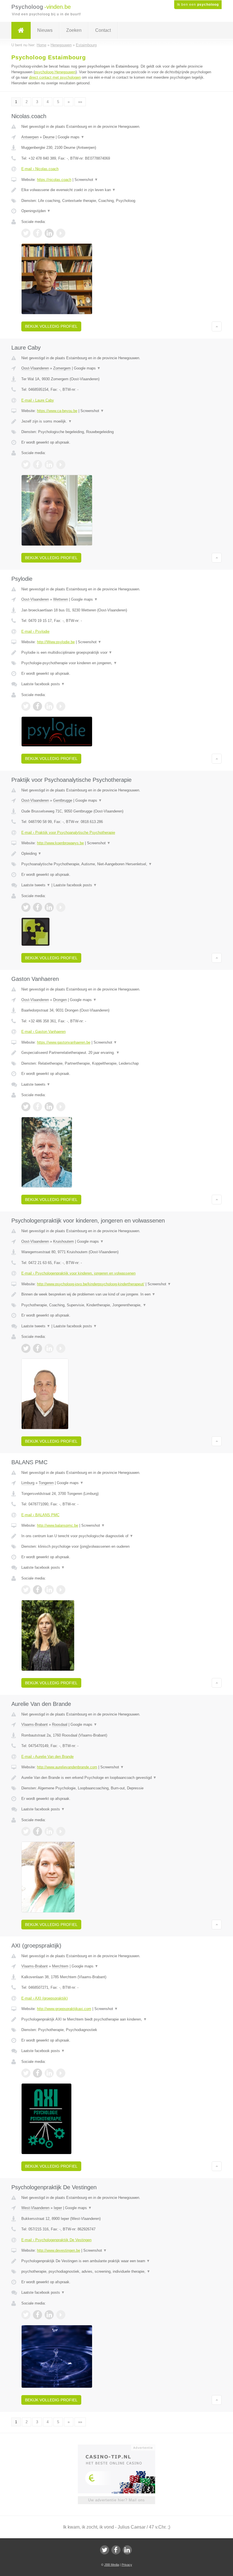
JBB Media (112, 2565)
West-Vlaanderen (35, 2208)
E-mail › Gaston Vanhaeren (43, 1032)
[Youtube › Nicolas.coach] (61, 233)
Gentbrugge (63, 800)
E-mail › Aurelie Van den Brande (47, 1757)
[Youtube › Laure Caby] (61, 465)
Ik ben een (198, 5)
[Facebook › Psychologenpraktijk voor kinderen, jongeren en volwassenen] (38, 1348)
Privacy (127, 2565)
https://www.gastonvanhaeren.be (64, 1042)
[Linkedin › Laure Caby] (49, 465)
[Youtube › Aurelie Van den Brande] (61, 1831)
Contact (103, 30)
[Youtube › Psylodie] (61, 706)
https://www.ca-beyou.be (57, 411)
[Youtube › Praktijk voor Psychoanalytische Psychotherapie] (61, 907)
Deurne (49, 137)
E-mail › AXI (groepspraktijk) (44, 1998)
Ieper (58, 2208)
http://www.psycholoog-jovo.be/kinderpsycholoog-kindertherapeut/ (91, 1284)
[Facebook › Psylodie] (38, 706)
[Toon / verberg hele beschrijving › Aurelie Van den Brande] (116, 1778)
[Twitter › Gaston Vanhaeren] (26, 1107)
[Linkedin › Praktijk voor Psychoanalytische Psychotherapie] (49, 907)
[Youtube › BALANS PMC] (61, 1590)
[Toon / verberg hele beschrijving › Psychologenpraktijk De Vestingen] (116, 2261)
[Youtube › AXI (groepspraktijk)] (61, 2073)
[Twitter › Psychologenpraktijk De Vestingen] (26, 2315)
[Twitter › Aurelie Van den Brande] (26, 1831)
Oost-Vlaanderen (35, 368)
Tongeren (46, 1483)
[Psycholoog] (21, 30)
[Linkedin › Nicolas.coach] (49, 233)
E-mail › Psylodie (35, 631)
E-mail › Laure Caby (38, 400)
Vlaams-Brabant (35, 1724)
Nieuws (45, 30)
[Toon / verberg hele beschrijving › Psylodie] (116, 653)
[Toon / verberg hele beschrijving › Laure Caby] (116, 421)
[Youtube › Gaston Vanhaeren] (61, 1107)
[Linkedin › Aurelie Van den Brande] (49, 1831)
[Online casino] (120, 2447)
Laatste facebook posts (43, 684)
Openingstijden (36, 211)
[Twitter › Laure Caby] (26, 465)
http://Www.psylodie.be (56, 642)
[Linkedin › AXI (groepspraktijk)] (49, 2073)
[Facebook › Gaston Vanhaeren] (38, 1107)
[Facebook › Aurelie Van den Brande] (38, 1831)
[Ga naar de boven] (217, 326)
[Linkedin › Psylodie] (49, 706)
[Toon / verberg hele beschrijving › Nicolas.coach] (116, 190)
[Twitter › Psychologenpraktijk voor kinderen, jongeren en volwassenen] (26, 1348)
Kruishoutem (64, 1241)
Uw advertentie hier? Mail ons (116, 2500)
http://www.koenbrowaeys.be (60, 843)
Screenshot (86, 180)
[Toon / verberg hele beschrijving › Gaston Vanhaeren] (116, 1053)
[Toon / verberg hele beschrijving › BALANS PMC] (116, 1536)
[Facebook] (116, 2550)
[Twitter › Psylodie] (26, 706)
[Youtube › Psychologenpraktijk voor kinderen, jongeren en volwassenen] (61, 1348)
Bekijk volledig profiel (51, 326)
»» (80, 102)
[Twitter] (105, 2550)
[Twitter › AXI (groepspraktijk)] (26, 2073)
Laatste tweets (36, 885)
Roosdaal (60, 1724)
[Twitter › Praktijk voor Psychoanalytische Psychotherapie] (26, 907)
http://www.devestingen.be (59, 2250)
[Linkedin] (127, 2550)
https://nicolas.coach (54, 180)
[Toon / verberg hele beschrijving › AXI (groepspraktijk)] (116, 2019)
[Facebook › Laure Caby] (38, 465)
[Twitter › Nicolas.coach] (26, 233)
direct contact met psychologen (55, 77)
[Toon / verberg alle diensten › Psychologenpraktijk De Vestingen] (116, 2272)
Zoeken (74, 30)
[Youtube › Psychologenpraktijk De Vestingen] (61, 2315)
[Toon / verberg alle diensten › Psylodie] (116, 663)
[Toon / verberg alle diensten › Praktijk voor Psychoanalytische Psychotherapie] (116, 864)
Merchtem (60, 1966)
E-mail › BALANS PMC (40, 1515)
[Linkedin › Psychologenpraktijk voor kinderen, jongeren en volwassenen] (49, 1348)
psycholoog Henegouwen (55, 72)
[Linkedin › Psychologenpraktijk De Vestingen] (49, 2315)
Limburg (28, 1483)
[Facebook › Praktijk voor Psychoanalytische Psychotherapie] (38, 907)
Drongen (60, 1000)
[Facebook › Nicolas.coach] (38, 233)
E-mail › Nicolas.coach (40, 169)
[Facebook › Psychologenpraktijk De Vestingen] (38, 2315)
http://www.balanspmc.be (58, 1525)
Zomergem (62, 368)
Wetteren (61, 599)
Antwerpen (30, 137)
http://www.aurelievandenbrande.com (67, 1767)
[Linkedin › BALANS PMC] (49, 1590)
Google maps (71, 137)
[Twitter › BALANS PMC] (26, 1590)
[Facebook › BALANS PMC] (38, 1590)
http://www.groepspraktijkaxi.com (64, 2009)
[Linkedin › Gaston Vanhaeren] (49, 1107)
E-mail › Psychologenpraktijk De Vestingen (56, 2240)
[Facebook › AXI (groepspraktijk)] (38, 2073)
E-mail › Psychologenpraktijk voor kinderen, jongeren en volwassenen (78, 1273)
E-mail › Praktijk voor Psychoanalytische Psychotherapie (68, 832)
